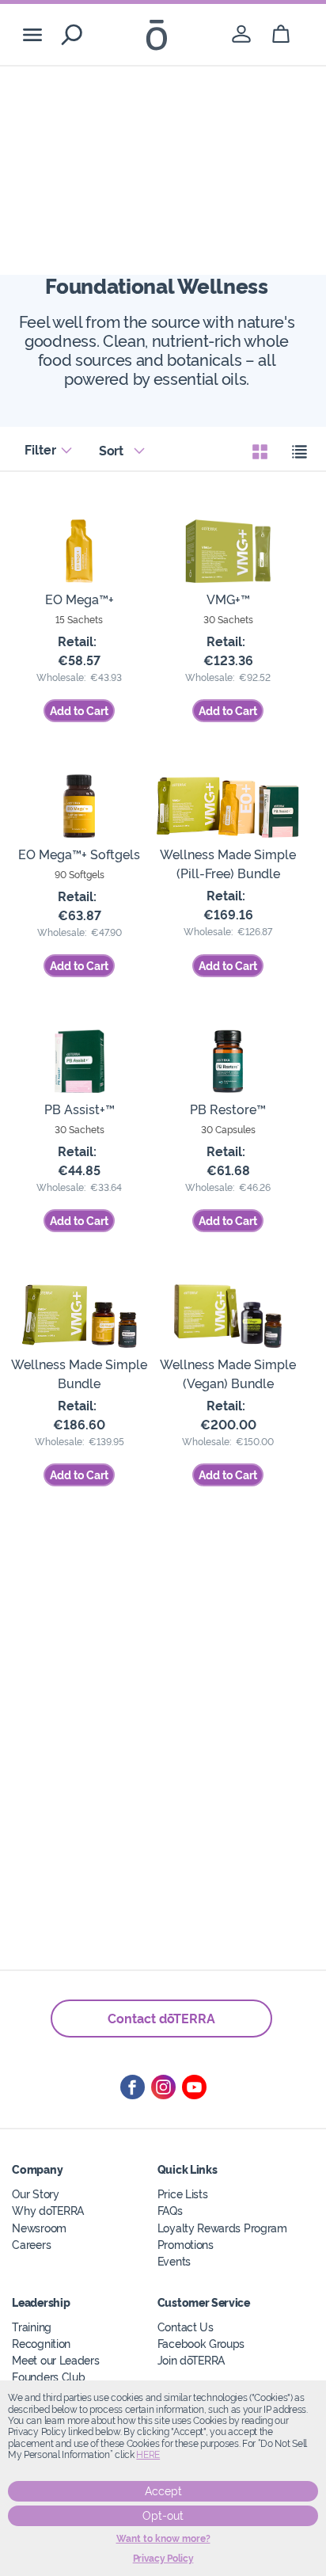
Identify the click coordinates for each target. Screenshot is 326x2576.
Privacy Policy (163, 2559)
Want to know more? (163, 2539)
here (148, 2455)
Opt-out (163, 2516)
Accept (163, 2491)
